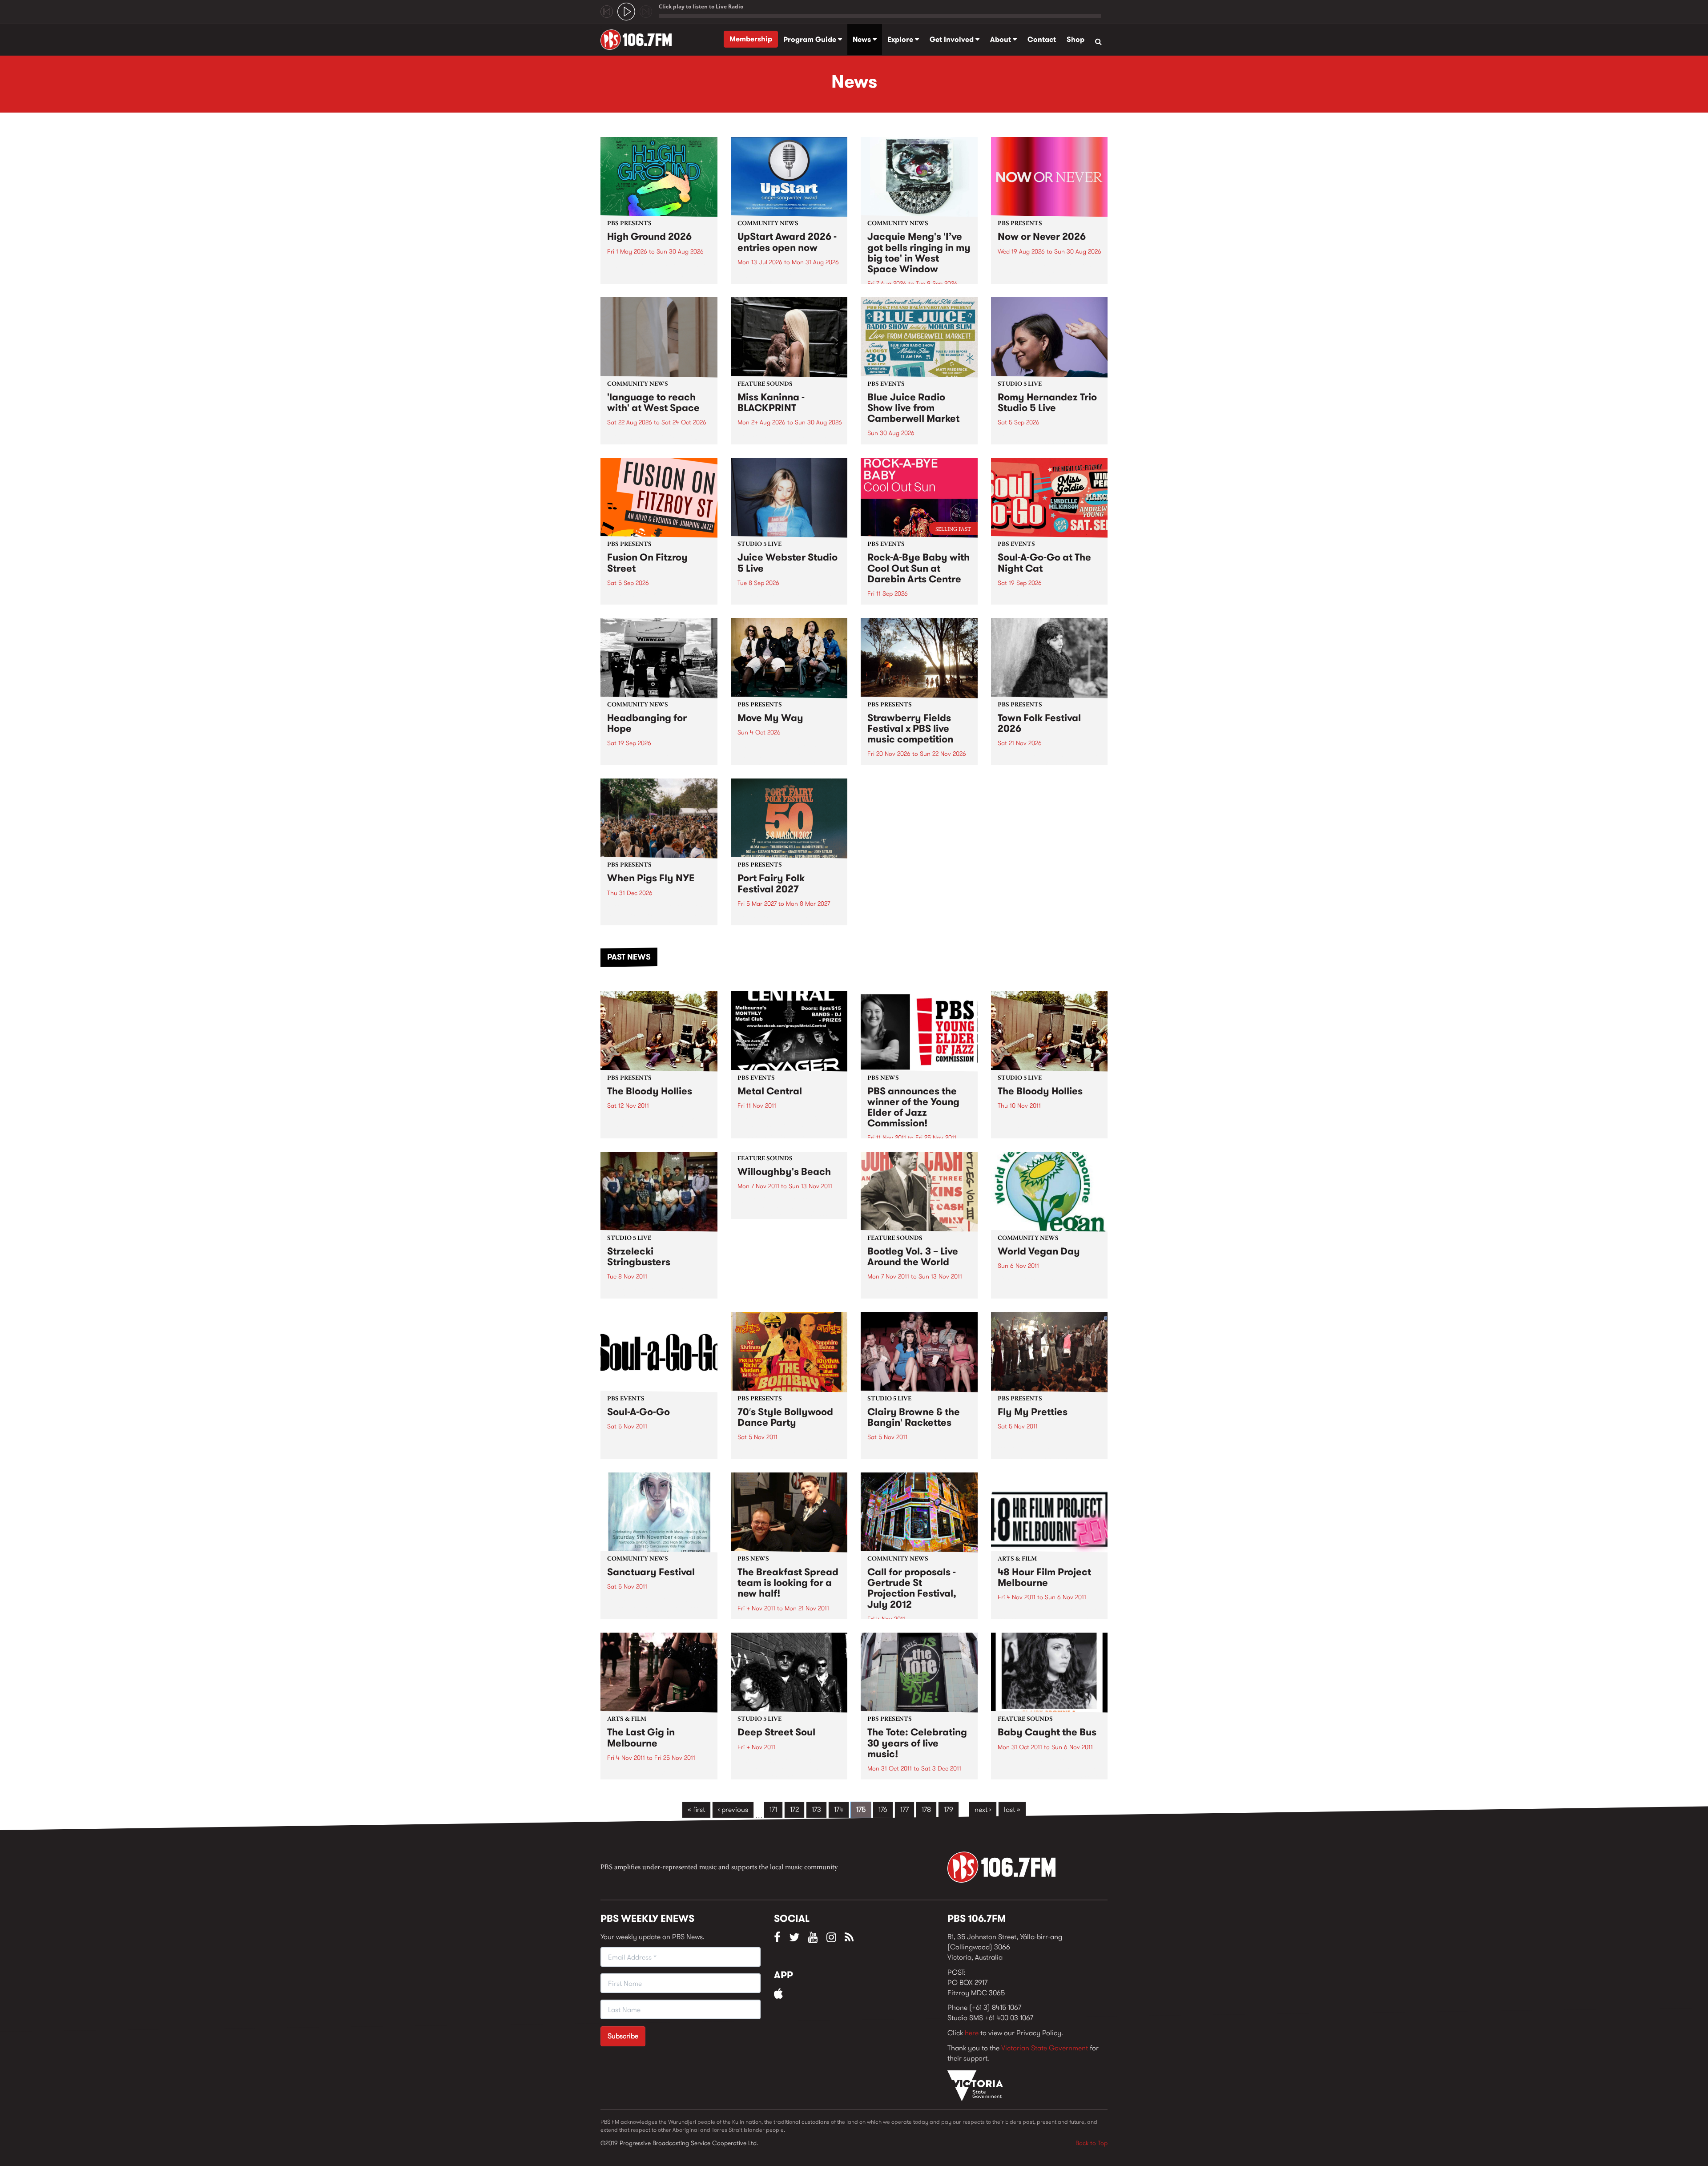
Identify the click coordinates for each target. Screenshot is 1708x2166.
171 (773, 1809)
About (1001, 39)
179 (949, 1809)
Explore (901, 39)
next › (983, 1809)
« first (696, 1809)
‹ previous (733, 1809)
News (863, 39)
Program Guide (811, 39)
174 (839, 1809)
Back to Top (1092, 2143)
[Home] (639, 40)
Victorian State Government (1045, 2048)
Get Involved (953, 39)
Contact (1042, 39)
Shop (1076, 39)
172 (794, 1809)
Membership (751, 39)
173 (816, 1809)
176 (883, 1809)
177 (904, 1809)
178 (926, 1809)
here (972, 2033)
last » (1012, 1809)
